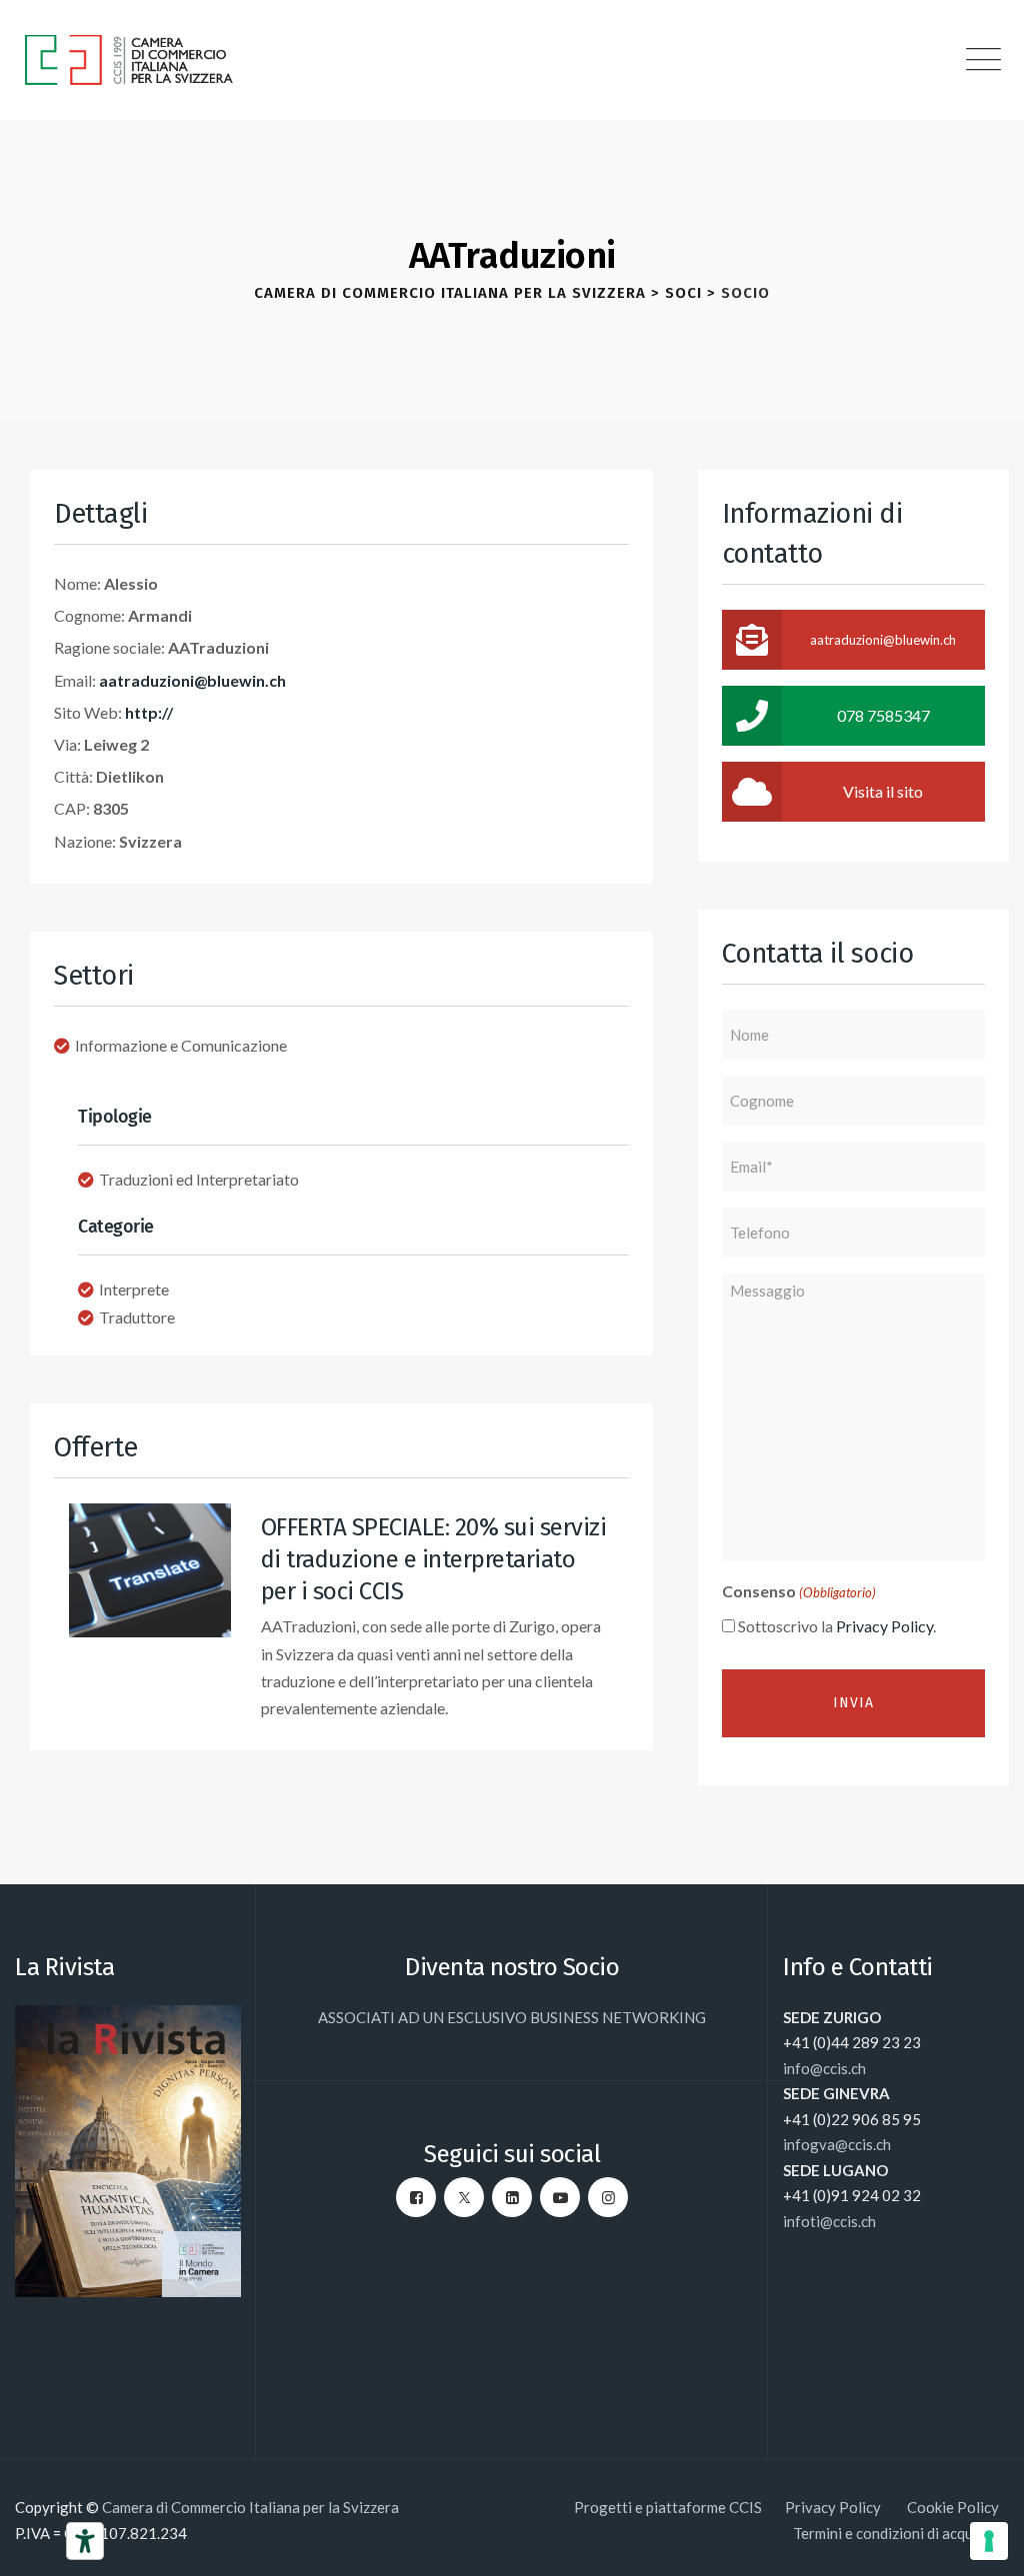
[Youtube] (560, 2197)
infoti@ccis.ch (829, 2221)
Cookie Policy (953, 2507)
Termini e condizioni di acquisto (896, 2533)
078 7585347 (883, 715)
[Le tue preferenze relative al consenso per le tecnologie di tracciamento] (989, 2541)
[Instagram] (608, 2197)
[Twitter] (464, 2197)
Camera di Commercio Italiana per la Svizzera (250, 2507)
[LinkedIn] (512, 2197)
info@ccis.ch (824, 2068)
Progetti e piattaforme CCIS (668, 2507)
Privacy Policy (884, 1626)
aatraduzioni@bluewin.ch (192, 680)
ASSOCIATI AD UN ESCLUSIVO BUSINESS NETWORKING (512, 2017)
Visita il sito (883, 791)
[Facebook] (416, 2197)
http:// (149, 712)
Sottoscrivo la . (837, 1626)
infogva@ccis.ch (837, 2144)
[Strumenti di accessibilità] (85, 2541)
